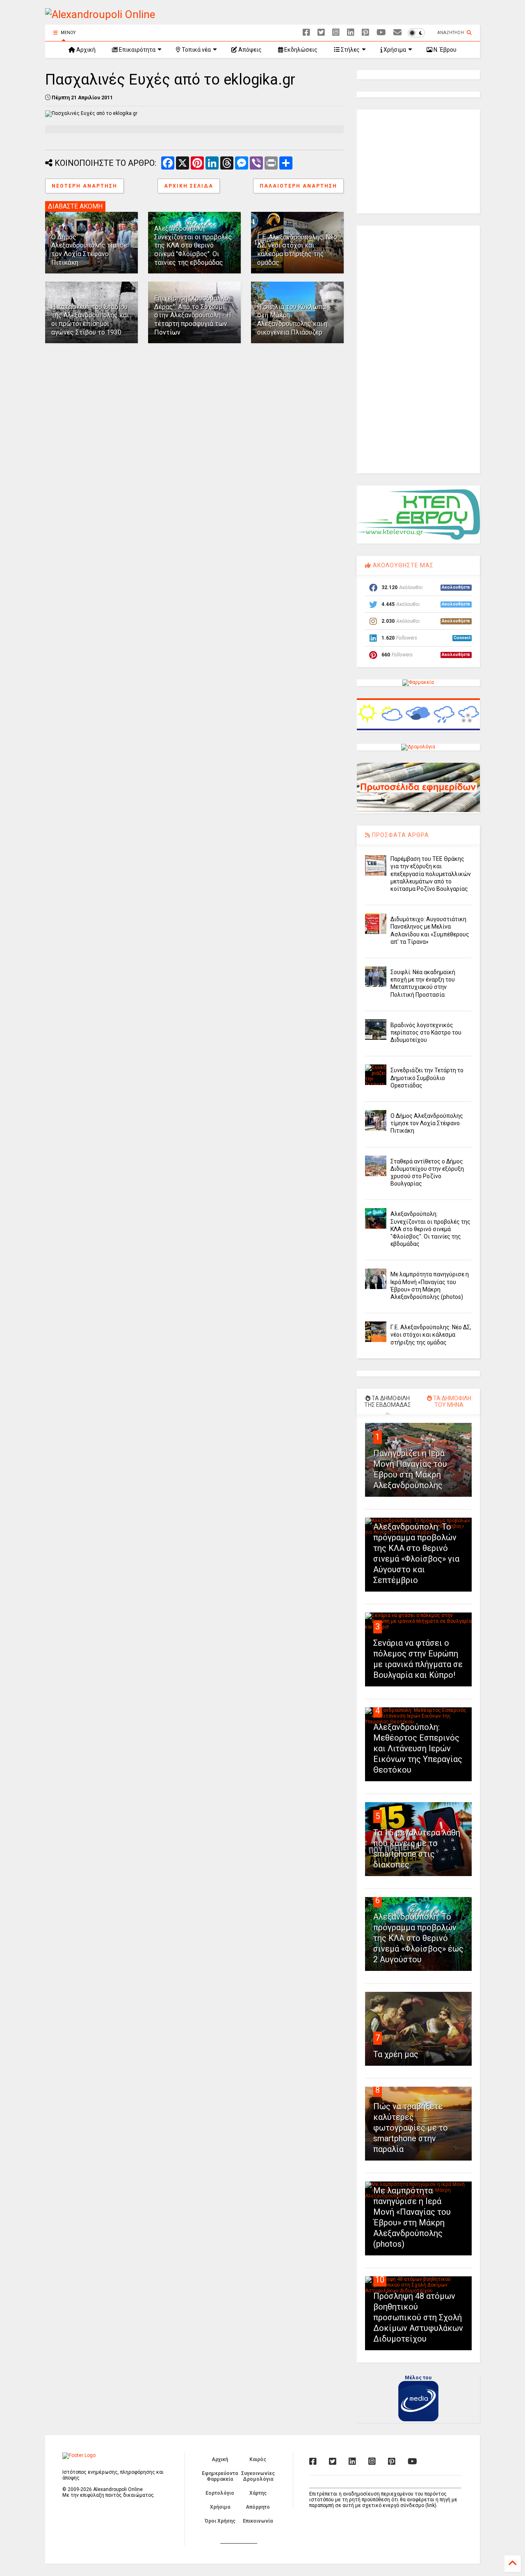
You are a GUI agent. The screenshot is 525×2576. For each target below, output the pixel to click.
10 (380, 2280)
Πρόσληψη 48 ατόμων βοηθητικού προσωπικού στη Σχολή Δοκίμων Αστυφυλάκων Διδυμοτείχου (418, 2317)
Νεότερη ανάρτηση (84, 186)
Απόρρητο (258, 2507)
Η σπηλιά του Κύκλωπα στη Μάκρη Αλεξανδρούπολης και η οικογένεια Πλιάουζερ (292, 320)
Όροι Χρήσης (220, 2521)
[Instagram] (336, 33)
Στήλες (350, 50)
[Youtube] (381, 33)
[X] (321, 33)
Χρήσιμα (394, 50)
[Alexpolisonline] (397, 33)
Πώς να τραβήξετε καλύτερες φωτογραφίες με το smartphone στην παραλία (411, 2128)
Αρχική (85, 50)
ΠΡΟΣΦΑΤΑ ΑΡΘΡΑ (400, 835)
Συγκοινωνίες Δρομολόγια (258, 2476)
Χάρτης (258, 2493)
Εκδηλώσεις (300, 50)
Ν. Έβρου (444, 50)
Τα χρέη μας (396, 2054)
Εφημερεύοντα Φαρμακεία (220, 2476)
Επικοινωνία (258, 2521)
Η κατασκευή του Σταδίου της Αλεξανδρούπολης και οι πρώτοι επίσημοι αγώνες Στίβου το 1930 (90, 320)
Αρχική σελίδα (189, 186)
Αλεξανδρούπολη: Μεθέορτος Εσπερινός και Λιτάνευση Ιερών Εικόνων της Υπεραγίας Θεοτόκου (418, 1748)
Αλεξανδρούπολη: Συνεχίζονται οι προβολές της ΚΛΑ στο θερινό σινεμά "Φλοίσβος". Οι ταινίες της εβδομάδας (193, 245)
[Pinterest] (365, 33)
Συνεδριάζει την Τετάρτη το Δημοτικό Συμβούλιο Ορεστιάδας (427, 1078)
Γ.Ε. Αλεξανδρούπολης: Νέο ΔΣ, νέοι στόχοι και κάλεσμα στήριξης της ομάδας (297, 250)
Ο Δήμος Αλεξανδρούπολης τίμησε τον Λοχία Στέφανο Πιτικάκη (89, 250)
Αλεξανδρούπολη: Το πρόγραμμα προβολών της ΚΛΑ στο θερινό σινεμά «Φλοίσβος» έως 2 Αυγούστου (418, 1938)
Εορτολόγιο (220, 2493)
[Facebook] (306, 33)
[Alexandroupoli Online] (100, 14)
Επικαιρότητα (137, 50)
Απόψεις (249, 50)
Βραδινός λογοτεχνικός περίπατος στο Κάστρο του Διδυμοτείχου (426, 1032)
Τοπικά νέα (196, 50)
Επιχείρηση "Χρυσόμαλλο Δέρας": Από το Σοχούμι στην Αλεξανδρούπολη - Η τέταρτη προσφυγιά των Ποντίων (193, 315)
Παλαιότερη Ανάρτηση (298, 186)
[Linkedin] (351, 33)
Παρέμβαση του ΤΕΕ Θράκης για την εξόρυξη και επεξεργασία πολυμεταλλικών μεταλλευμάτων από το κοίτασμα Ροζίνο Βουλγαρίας (431, 874)
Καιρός (258, 2459)
